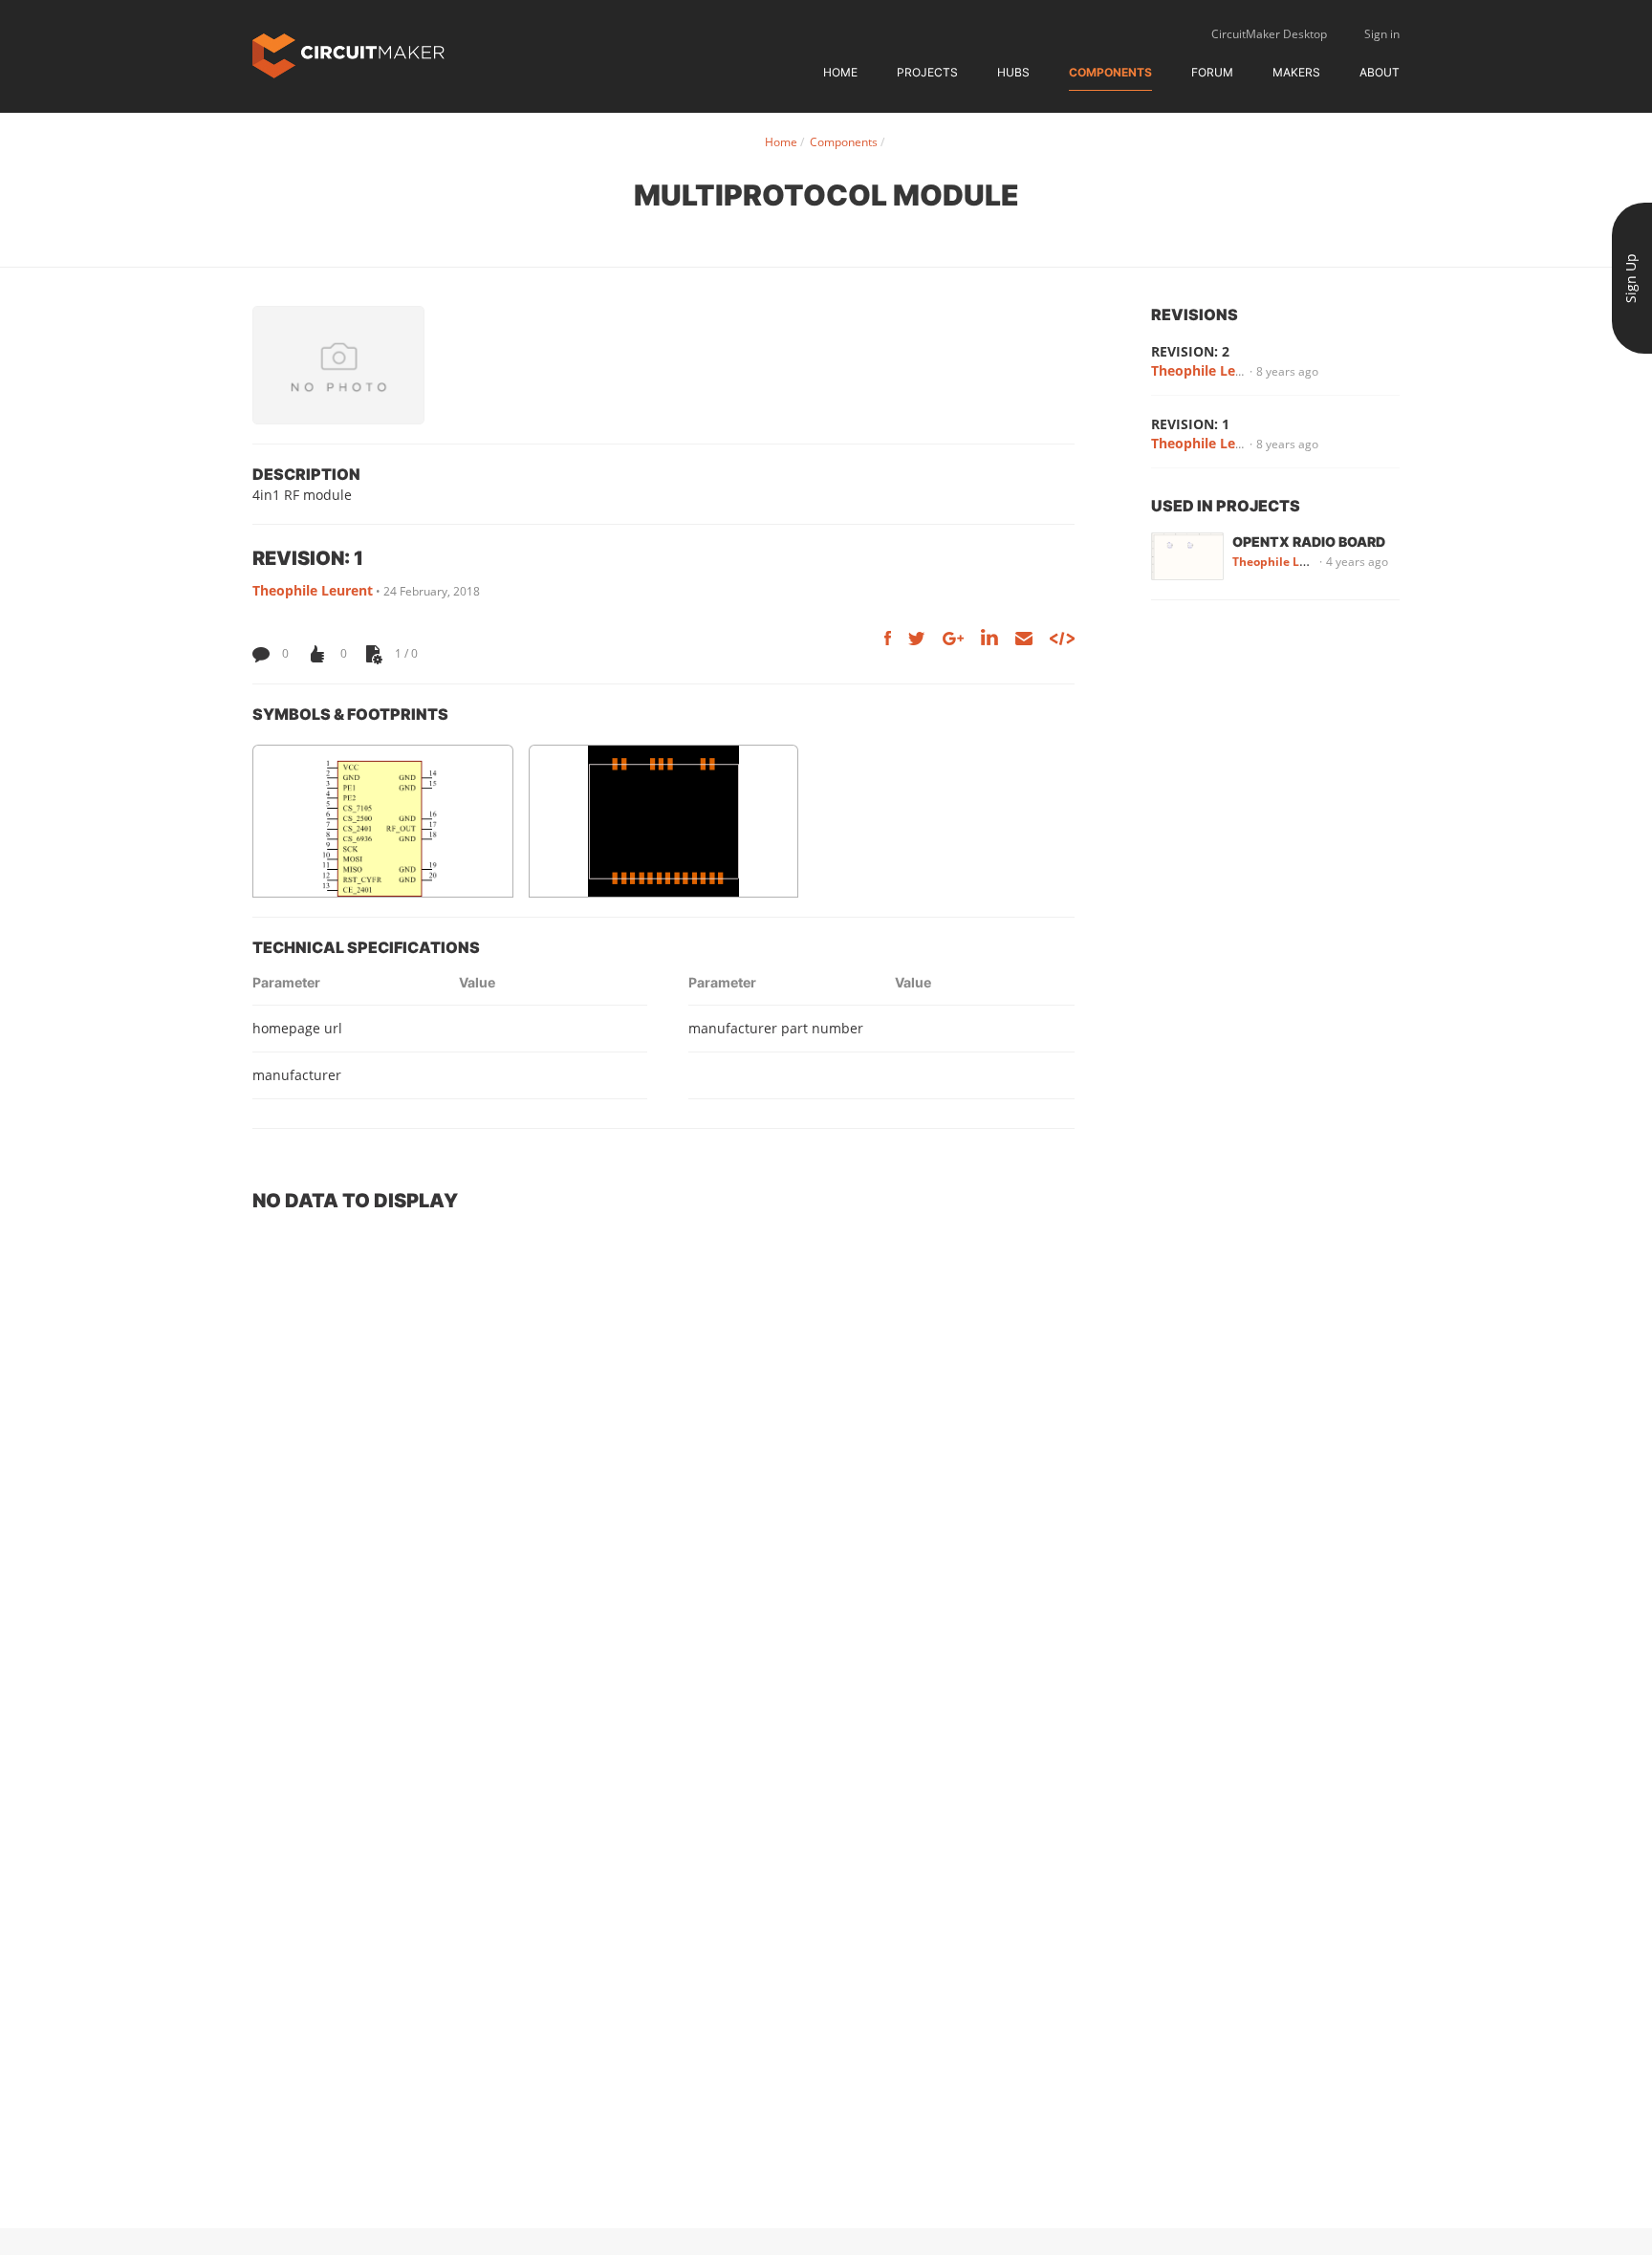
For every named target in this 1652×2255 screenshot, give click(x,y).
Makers (1296, 72)
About (1380, 72)
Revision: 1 (1190, 424)
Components (1110, 72)
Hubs (1013, 72)
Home (840, 72)
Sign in (1382, 34)
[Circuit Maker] (348, 54)
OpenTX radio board (1309, 542)
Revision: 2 (1190, 351)
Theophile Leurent (313, 590)
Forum (1212, 72)
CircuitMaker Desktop (1269, 34)
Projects (927, 72)
